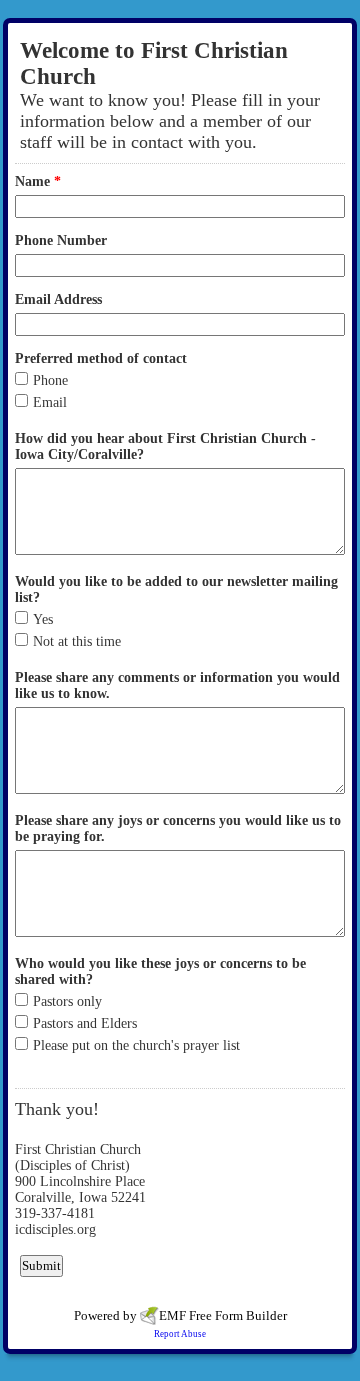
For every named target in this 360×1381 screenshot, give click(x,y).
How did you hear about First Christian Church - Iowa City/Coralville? (165, 446)
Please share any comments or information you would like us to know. (177, 685)
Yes (43, 619)
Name (38, 181)
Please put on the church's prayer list (136, 1045)
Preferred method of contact (101, 358)
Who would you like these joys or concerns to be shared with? (160, 971)
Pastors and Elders (85, 1023)
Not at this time (77, 641)
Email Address (58, 299)
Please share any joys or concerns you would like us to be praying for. (178, 828)
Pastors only (67, 1001)
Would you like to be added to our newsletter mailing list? (176, 589)
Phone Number (61, 240)
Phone (50, 380)
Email (50, 402)
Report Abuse (180, 1334)
